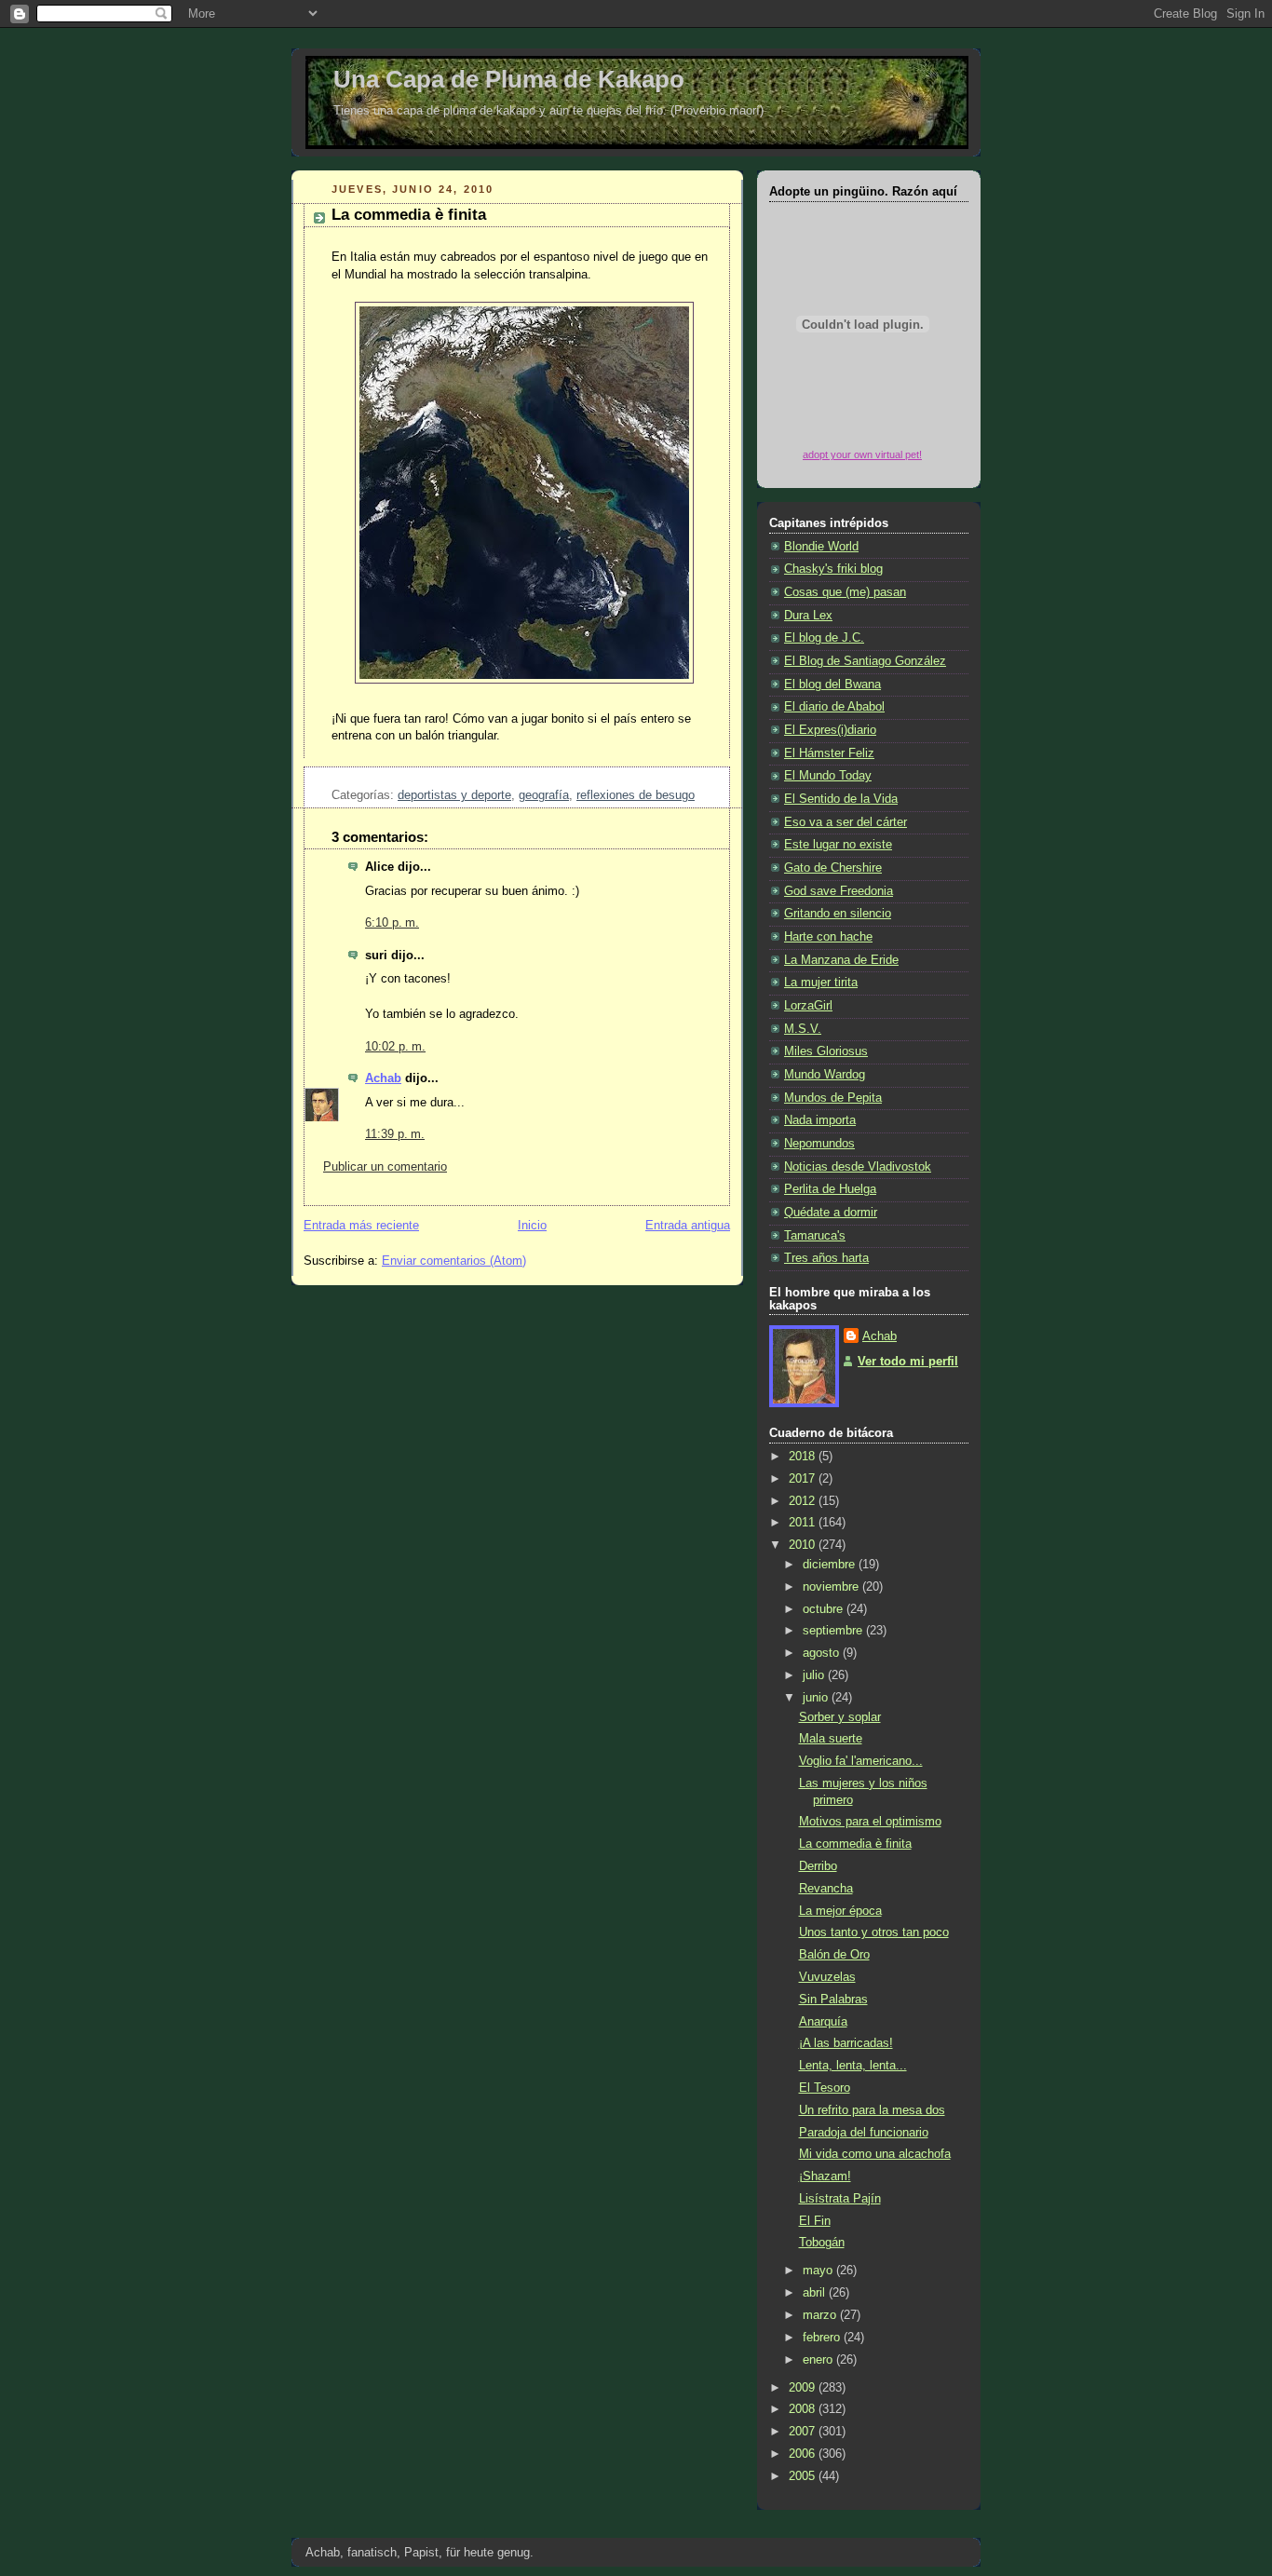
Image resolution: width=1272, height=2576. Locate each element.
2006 (804, 2454)
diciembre (831, 1565)
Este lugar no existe (838, 845)
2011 (804, 1523)
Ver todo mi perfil (908, 1362)
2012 (804, 1501)
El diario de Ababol (834, 707)
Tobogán (822, 2243)
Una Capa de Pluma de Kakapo (509, 79)
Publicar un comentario (385, 1167)
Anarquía (823, 2022)
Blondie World (821, 547)
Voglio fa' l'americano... (861, 1761)
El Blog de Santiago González (865, 661)
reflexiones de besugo (636, 795)
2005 (804, 2476)
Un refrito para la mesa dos (872, 2110)
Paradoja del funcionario (864, 2133)
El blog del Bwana (832, 685)
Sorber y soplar (840, 1717)
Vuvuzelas (827, 1977)
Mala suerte (831, 1739)
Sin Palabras (833, 2000)
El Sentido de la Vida (841, 799)
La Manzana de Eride (841, 960)
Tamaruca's (815, 1236)
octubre (825, 1609)
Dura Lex (808, 616)
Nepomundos (819, 1144)
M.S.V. (803, 1029)
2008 (804, 2409)
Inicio (532, 1226)
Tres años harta (826, 1258)
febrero (823, 2338)
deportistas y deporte (454, 795)
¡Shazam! (825, 2176)
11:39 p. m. (395, 1134)
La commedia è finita (409, 215)
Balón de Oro (834, 1955)
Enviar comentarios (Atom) (454, 1261)
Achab (383, 1078)
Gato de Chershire (833, 868)
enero (819, 2360)
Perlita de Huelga (830, 1189)
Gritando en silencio (838, 914)
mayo (819, 2271)
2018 (804, 1457)
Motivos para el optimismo (870, 1822)
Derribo (818, 1866)
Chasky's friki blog (833, 569)
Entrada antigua (688, 1226)
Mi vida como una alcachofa (875, 2154)
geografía (544, 795)
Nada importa (820, 1120)
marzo (821, 2315)
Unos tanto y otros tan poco (874, 1932)
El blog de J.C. (824, 638)
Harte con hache (828, 937)
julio (815, 1675)
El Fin (815, 2221)
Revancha (826, 1889)
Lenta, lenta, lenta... (853, 2066)
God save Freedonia (839, 891)
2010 (804, 1545)
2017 (804, 1479)
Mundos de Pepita (833, 1098)
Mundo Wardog (825, 1075)
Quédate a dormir (831, 1213)
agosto (823, 1653)
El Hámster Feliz (829, 753)
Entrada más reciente (361, 1226)
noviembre (832, 1587)
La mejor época (840, 1911)
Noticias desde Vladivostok (858, 1167)
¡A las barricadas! (846, 2043)
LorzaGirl (808, 1006)
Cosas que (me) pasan (845, 592)
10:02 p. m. (395, 1047)
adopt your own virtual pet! (862, 454)
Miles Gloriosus (826, 1051)
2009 (804, 2388)
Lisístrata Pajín (840, 2199)
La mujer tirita (821, 983)
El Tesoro (825, 2088)
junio (817, 1698)
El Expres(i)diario (830, 730)
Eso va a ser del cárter (846, 822)
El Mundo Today (828, 776)
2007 (804, 2432)
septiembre (834, 1631)
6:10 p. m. (392, 923)
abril (816, 2293)
